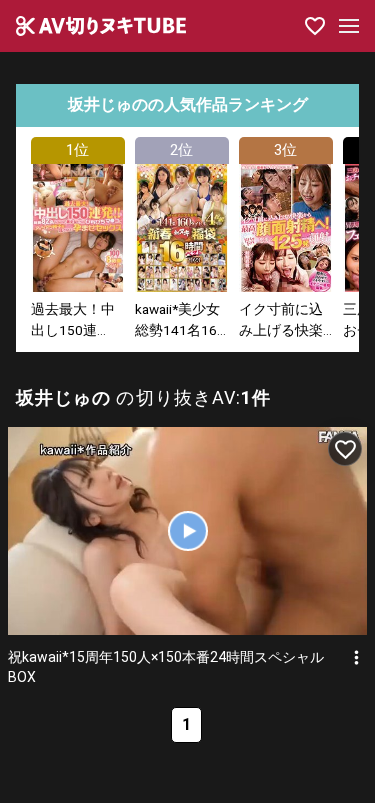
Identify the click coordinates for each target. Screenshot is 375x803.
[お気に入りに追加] (345, 449)
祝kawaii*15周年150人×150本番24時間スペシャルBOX (166, 667)
